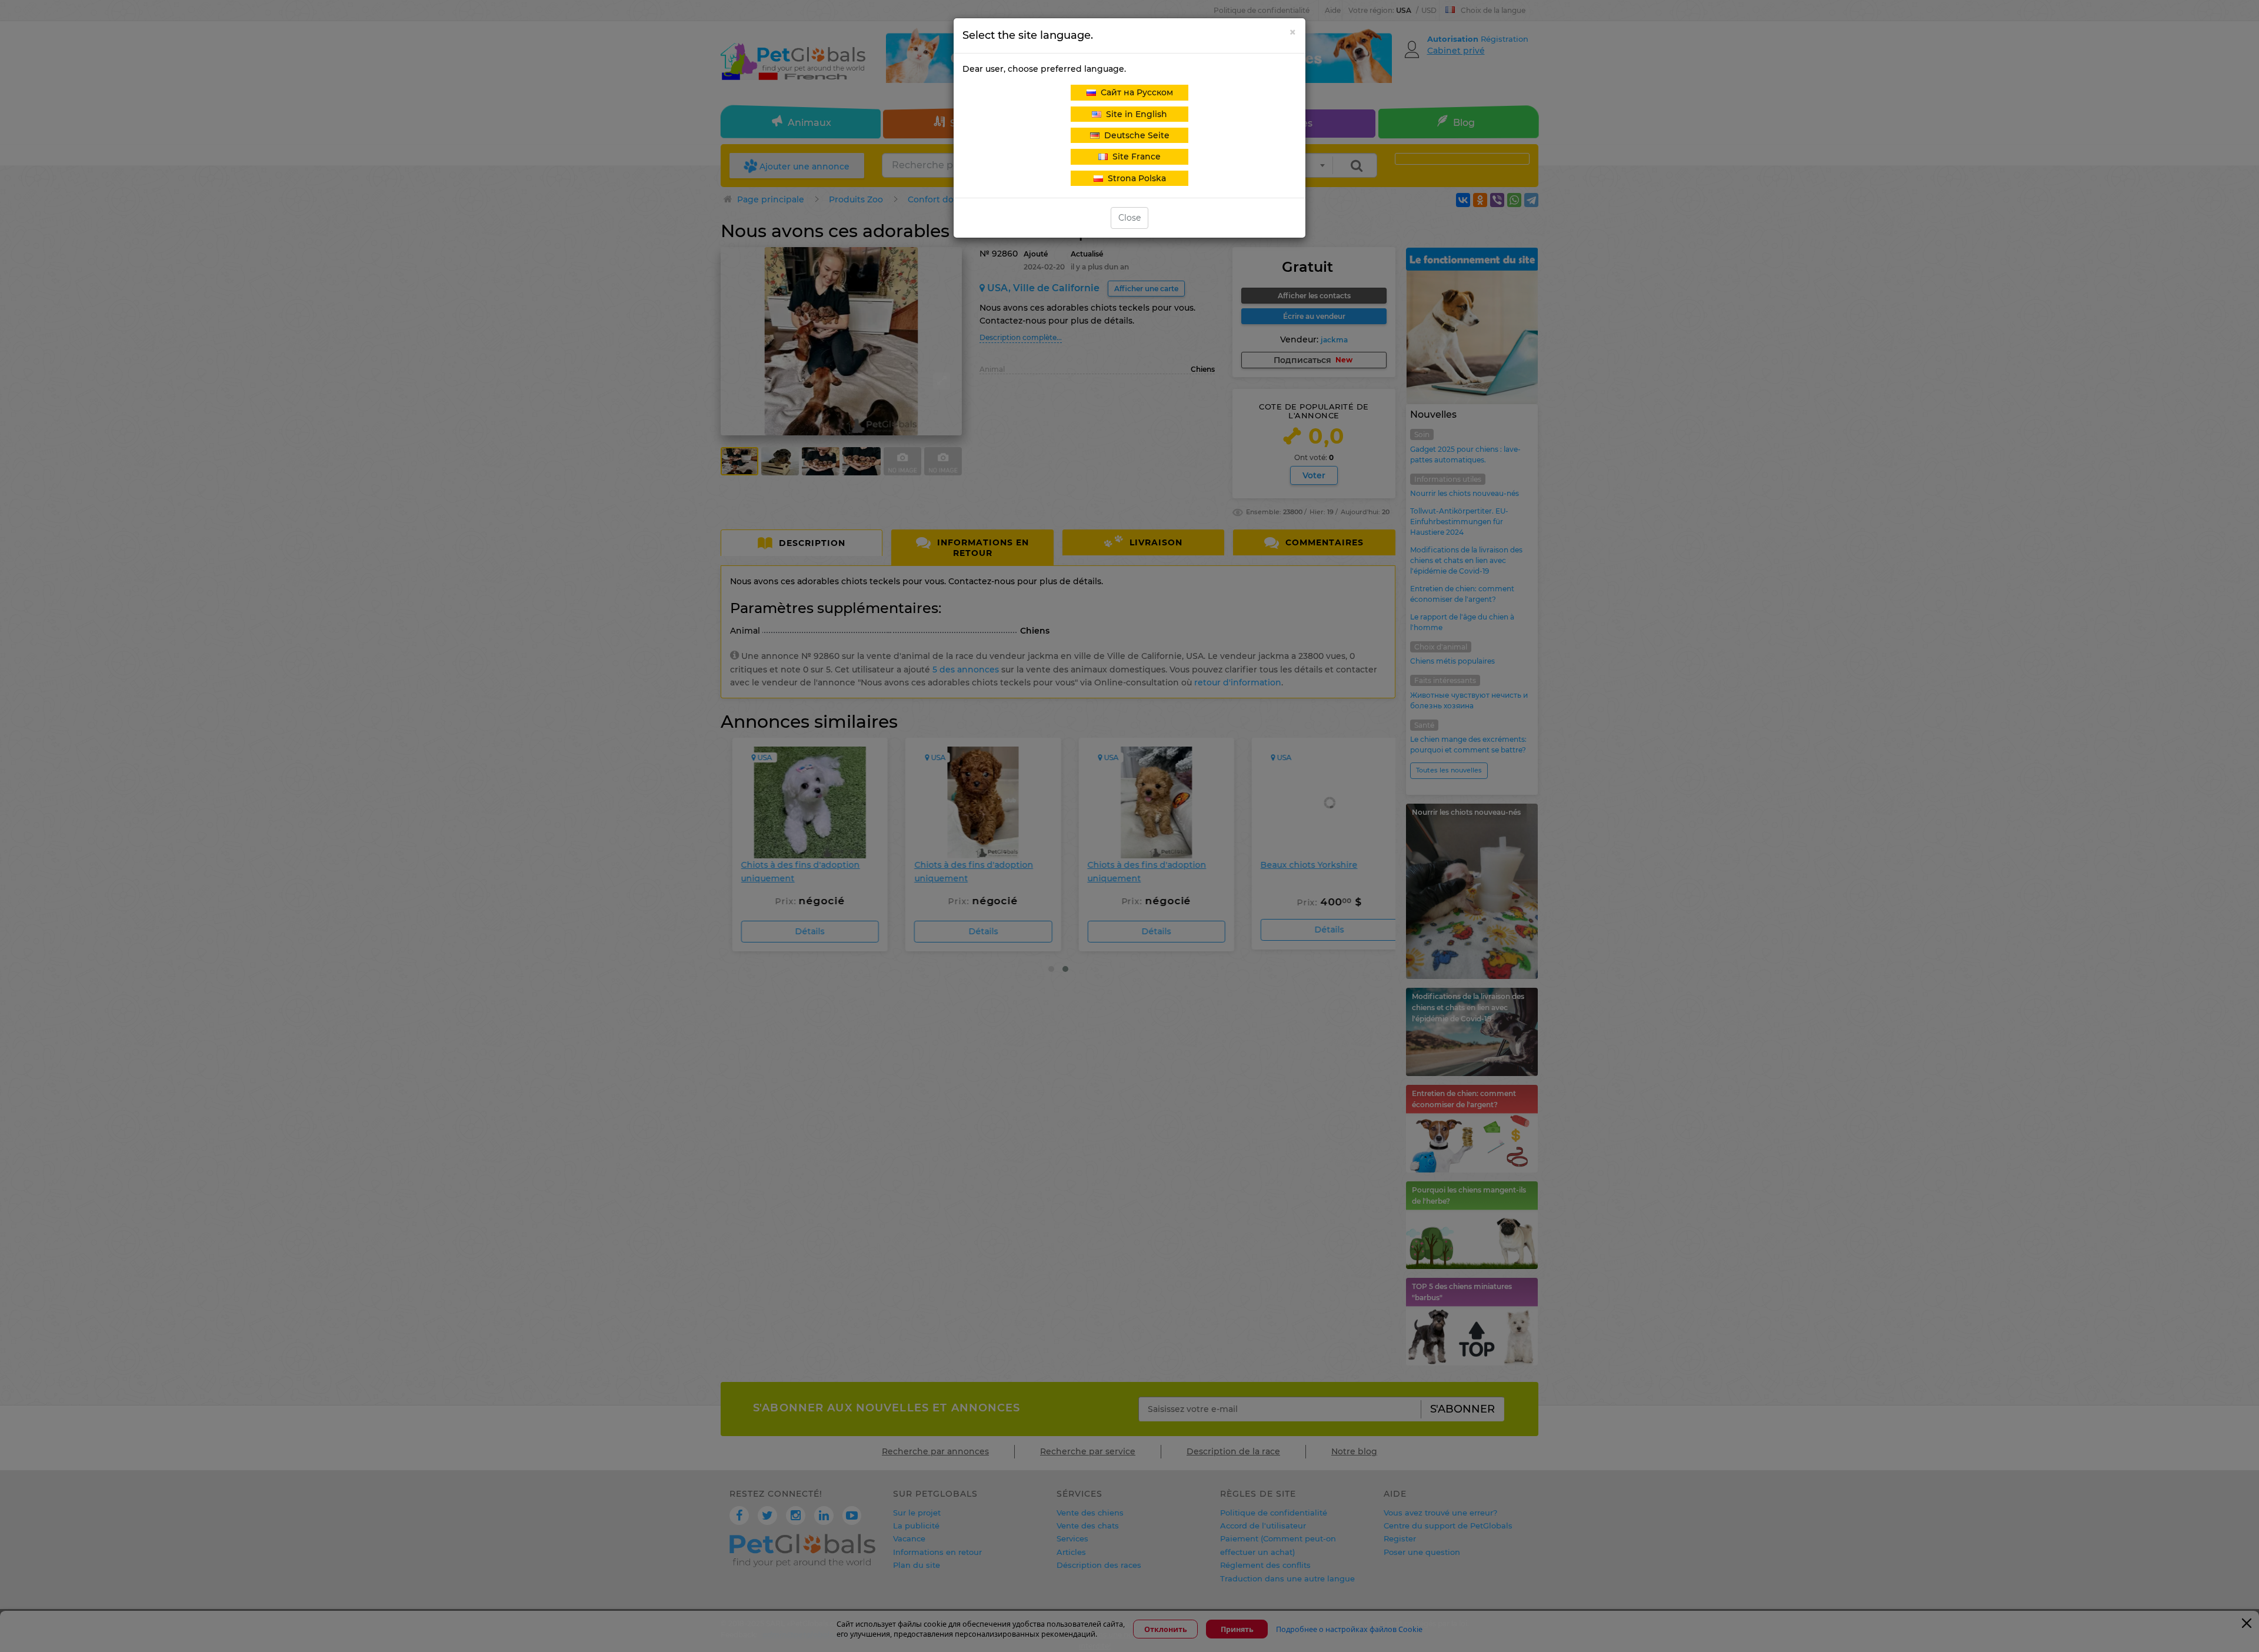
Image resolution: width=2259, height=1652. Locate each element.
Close (1129, 218)
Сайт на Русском (1135, 92)
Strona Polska (1135, 178)
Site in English (1134, 114)
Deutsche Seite (1135, 135)
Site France (1134, 156)
